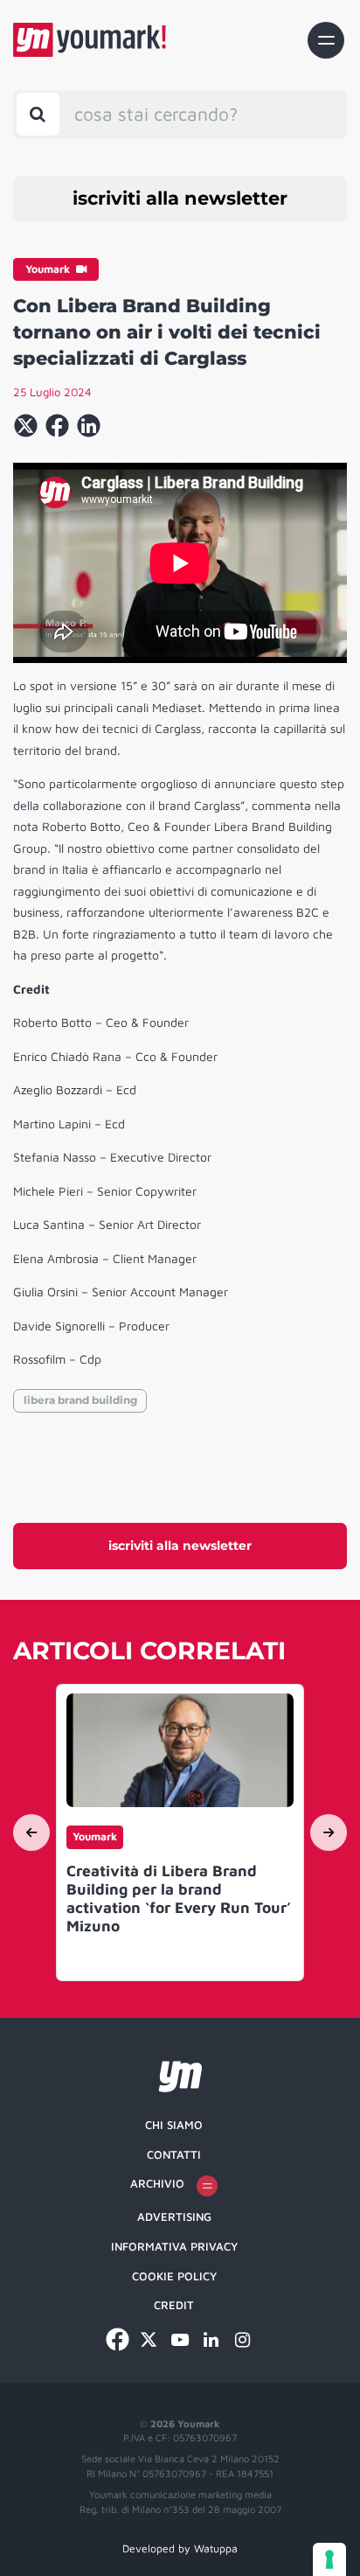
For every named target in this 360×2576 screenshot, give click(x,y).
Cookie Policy (174, 2276)
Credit (174, 2305)
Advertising (174, 2216)
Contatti (174, 2154)
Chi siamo (174, 2125)
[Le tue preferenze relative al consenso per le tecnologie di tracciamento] (329, 2559)
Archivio (157, 2183)
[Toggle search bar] (38, 114)
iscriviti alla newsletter (180, 198)
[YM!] (90, 40)
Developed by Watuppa (180, 2548)
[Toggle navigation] (326, 40)
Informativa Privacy (174, 2246)
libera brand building (80, 1400)
